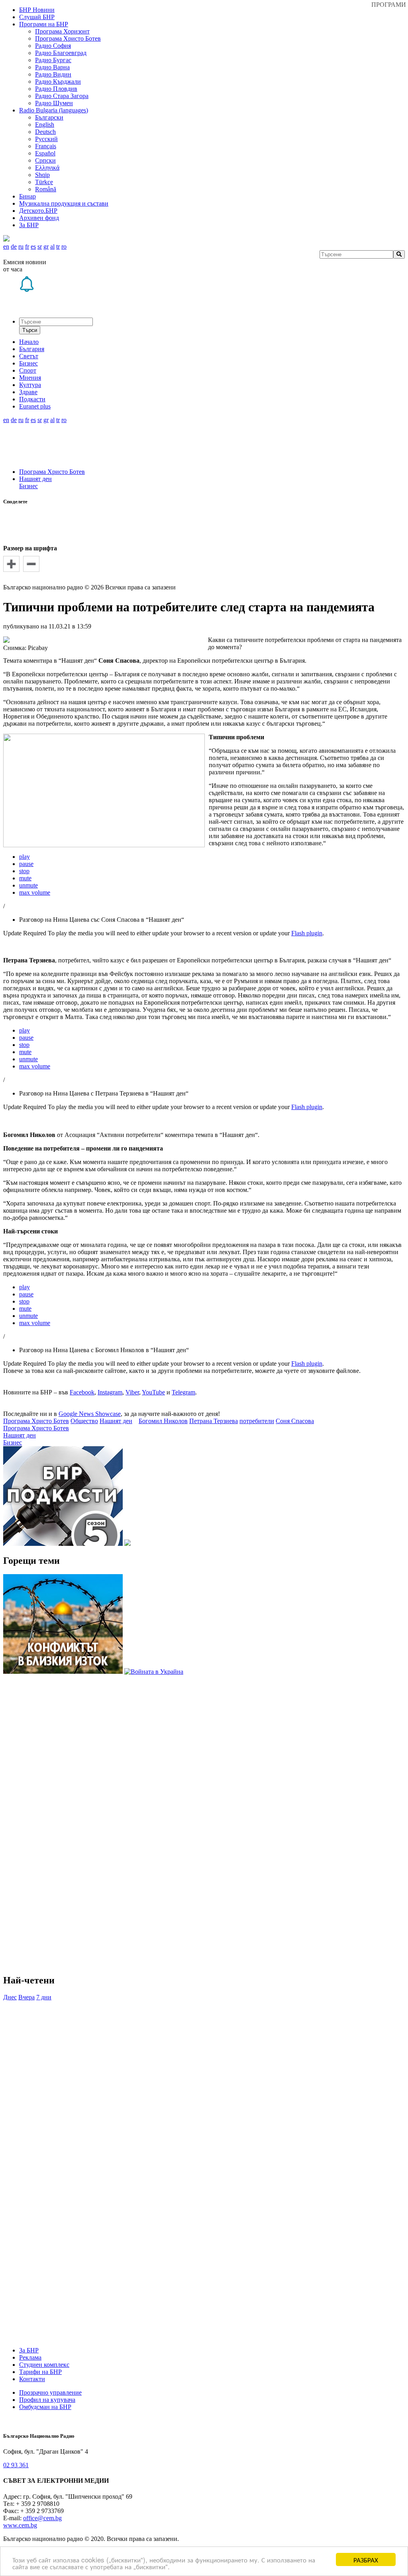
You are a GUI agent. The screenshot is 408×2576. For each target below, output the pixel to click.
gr (46, 246)
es (33, 246)
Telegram (183, 1392)
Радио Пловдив (56, 89)
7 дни (44, 1997)
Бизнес (28, 486)
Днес (10, 1997)
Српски (45, 160)
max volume (35, 892)
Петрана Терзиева (214, 1421)
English (45, 125)
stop (24, 871)
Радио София (53, 46)
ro (64, 246)
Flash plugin (307, 933)
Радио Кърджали (58, 81)
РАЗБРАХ (366, 2559)
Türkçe (44, 182)
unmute (28, 885)
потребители (257, 1421)
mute (25, 878)
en (6, 246)
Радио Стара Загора (62, 96)
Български (49, 117)
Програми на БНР (44, 24)
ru (21, 246)
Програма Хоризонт (62, 31)
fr (27, 246)
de (14, 246)
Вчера (26, 1997)
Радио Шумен (54, 103)
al (52, 246)
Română (46, 189)
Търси (30, 330)
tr (58, 246)
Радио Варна (52, 67)
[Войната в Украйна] (154, 1672)
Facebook (82, 1392)
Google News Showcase (90, 1414)
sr (40, 246)
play (25, 857)
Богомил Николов (163, 1421)
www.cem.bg (20, 2525)
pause (26, 864)
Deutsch (45, 132)
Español (45, 153)
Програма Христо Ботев (68, 38)
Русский (46, 139)
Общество (84, 1421)
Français (46, 146)
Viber (132, 1392)
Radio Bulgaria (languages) (54, 110)
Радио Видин (53, 74)
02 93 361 (16, 2465)
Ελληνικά (47, 168)
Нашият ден (35, 479)
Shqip (42, 175)
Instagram (110, 1392)
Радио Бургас (53, 60)
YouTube (153, 1392)
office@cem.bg (42, 2518)
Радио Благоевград (61, 53)
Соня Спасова (295, 1421)
